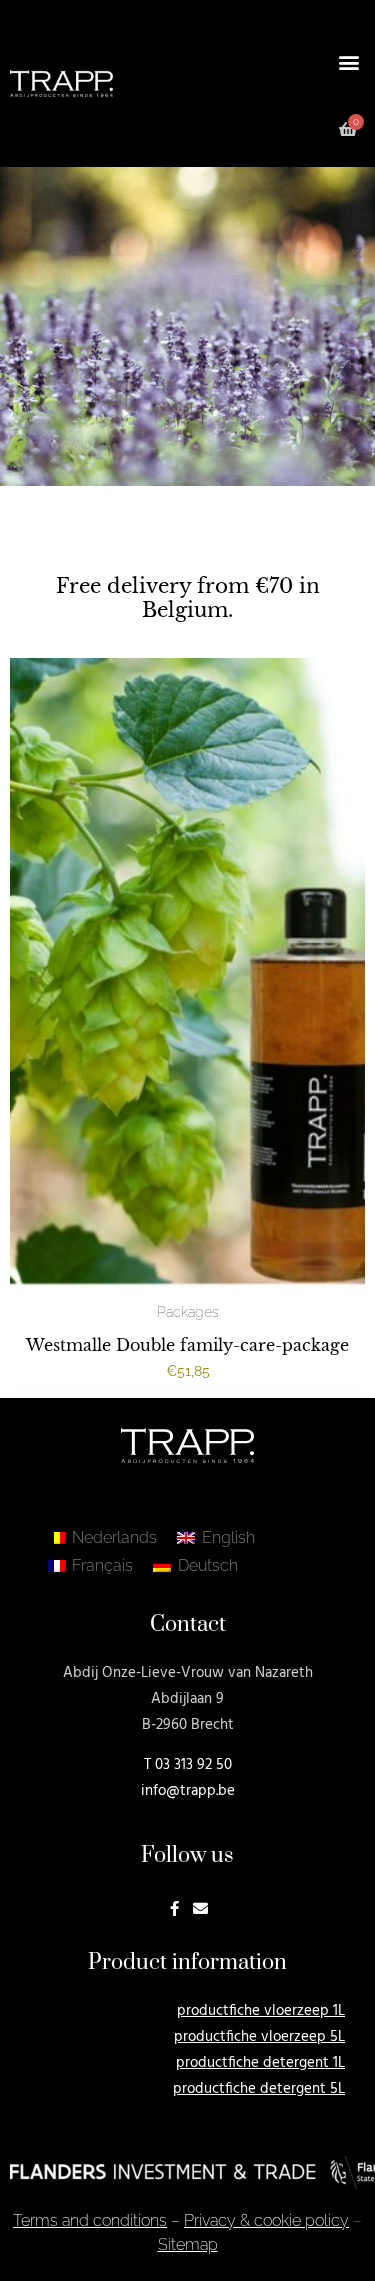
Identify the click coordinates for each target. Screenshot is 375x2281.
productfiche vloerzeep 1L (261, 2011)
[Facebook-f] (174, 1908)
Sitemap (188, 2244)
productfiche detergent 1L (260, 2063)
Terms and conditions (90, 2220)
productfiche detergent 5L (259, 2089)
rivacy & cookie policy (266, 2220)
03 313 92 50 (193, 1765)
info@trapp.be (188, 1791)
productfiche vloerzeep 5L (259, 2037)
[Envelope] (200, 1908)
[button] (348, 61)
